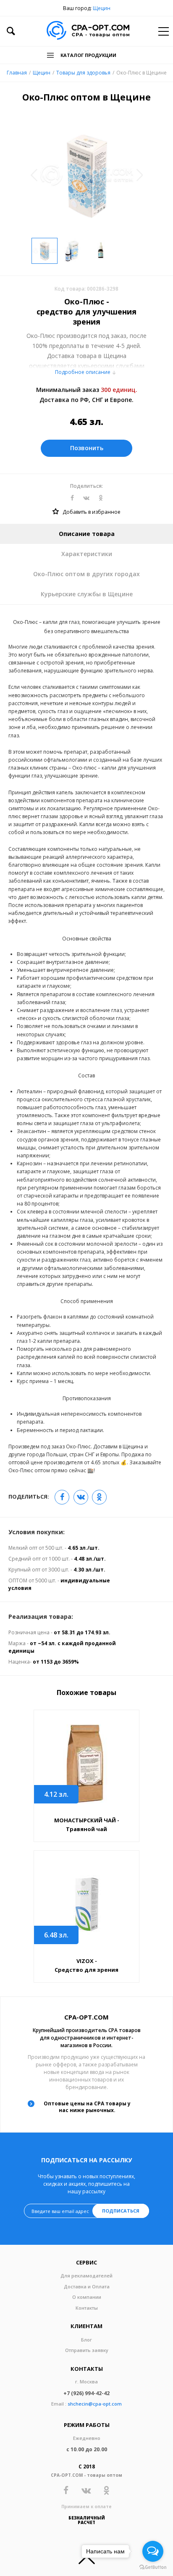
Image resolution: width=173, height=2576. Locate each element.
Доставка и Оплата (87, 2286)
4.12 (56, 1794)
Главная (17, 73)
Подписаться (121, 2211)
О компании (87, 2297)
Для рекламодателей (86, 2276)
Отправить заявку (87, 2350)
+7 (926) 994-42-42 (86, 2393)
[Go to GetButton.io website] (153, 2567)
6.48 (56, 1935)
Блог (86, 2340)
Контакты (87, 2308)
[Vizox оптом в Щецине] (86, 1905)
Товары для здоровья (83, 73)
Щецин (102, 8)
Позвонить (87, 448)
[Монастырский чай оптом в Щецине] (86, 1764)
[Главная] (88, 31)
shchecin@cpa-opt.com (95, 2404)
